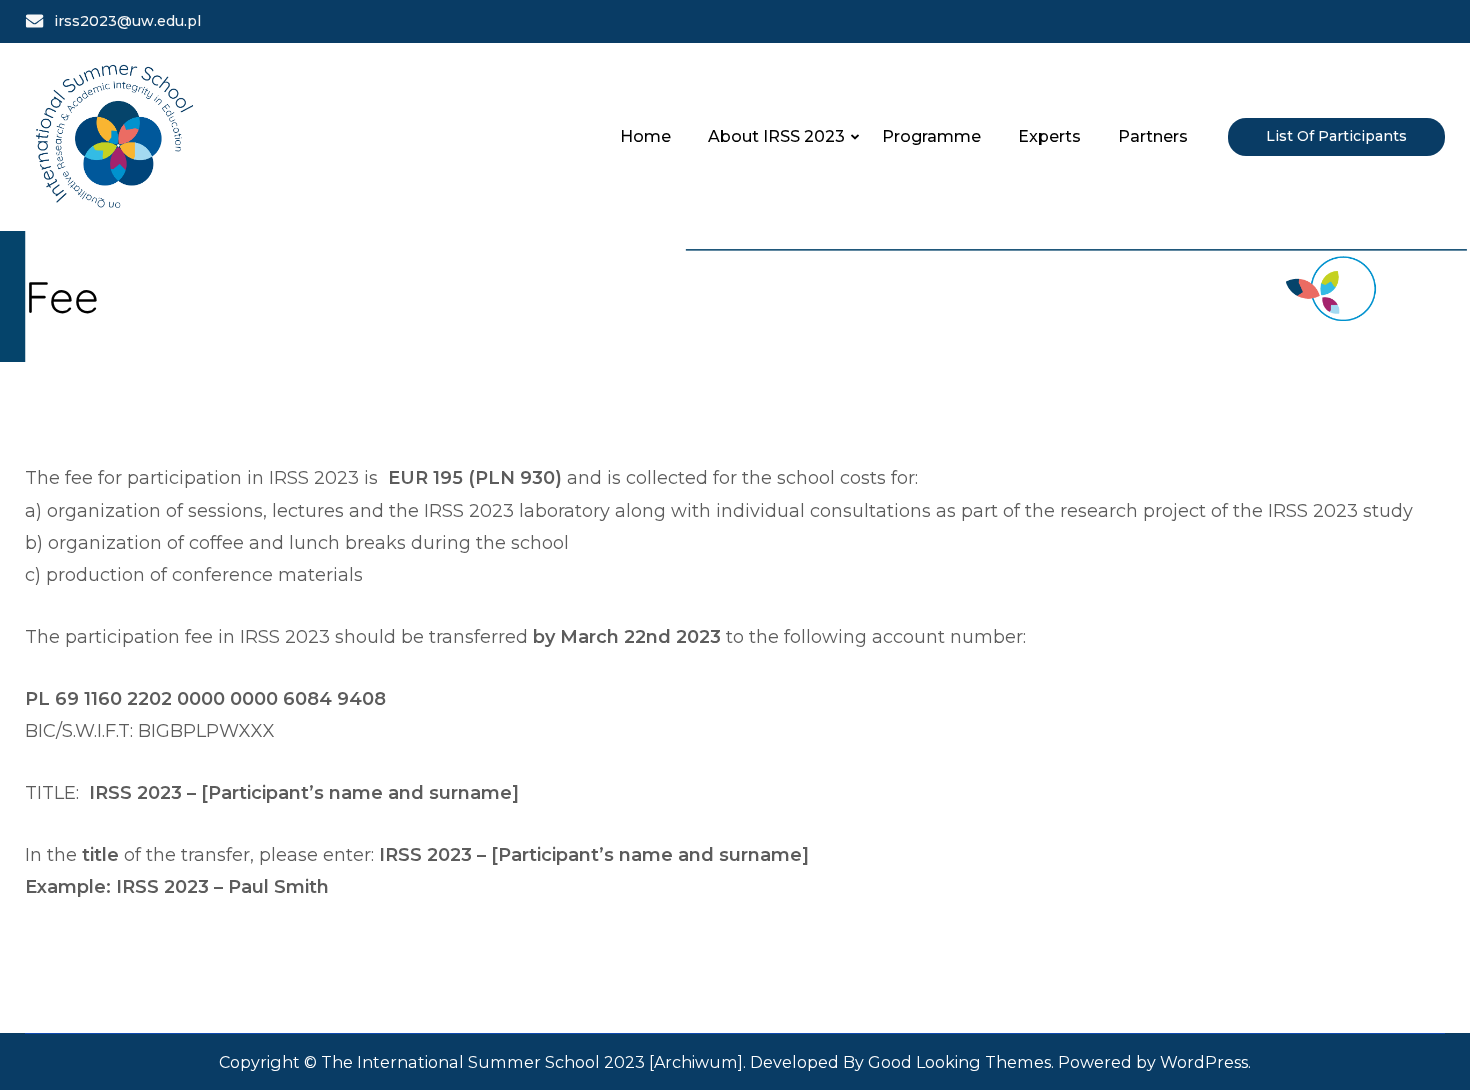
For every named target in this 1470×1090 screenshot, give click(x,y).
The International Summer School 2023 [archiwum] (532, 1062)
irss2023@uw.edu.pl (127, 21)
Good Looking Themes (959, 1062)
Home (645, 136)
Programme (931, 136)
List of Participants (1336, 136)
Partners (1153, 136)
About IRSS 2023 (776, 136)
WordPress (1204, 1062)
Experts (1049, 136)
